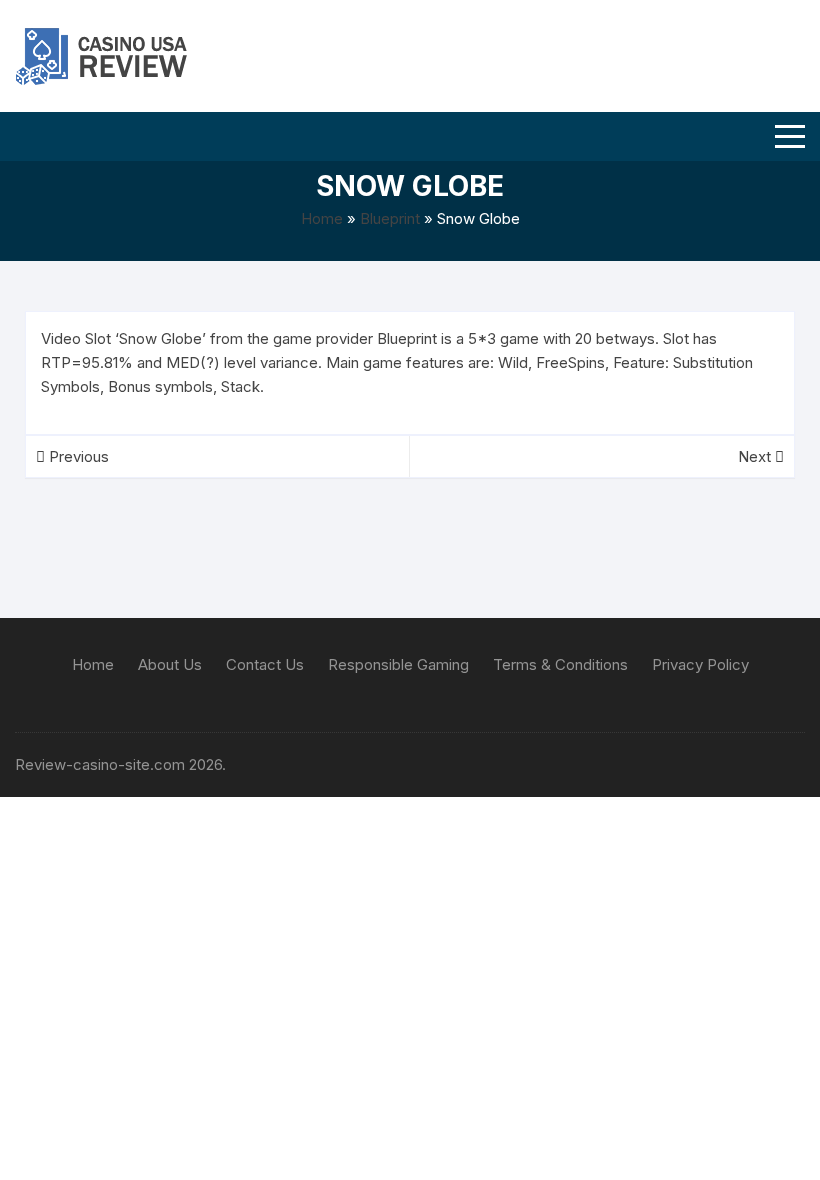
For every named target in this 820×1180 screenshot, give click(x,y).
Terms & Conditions (560, 664)
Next (756, 456)
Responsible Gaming (398, 664)
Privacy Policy (700, 664)
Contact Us (265, 664)
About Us (170, 664)
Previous (77, 456)
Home (322, 218)
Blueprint (390, 218)
